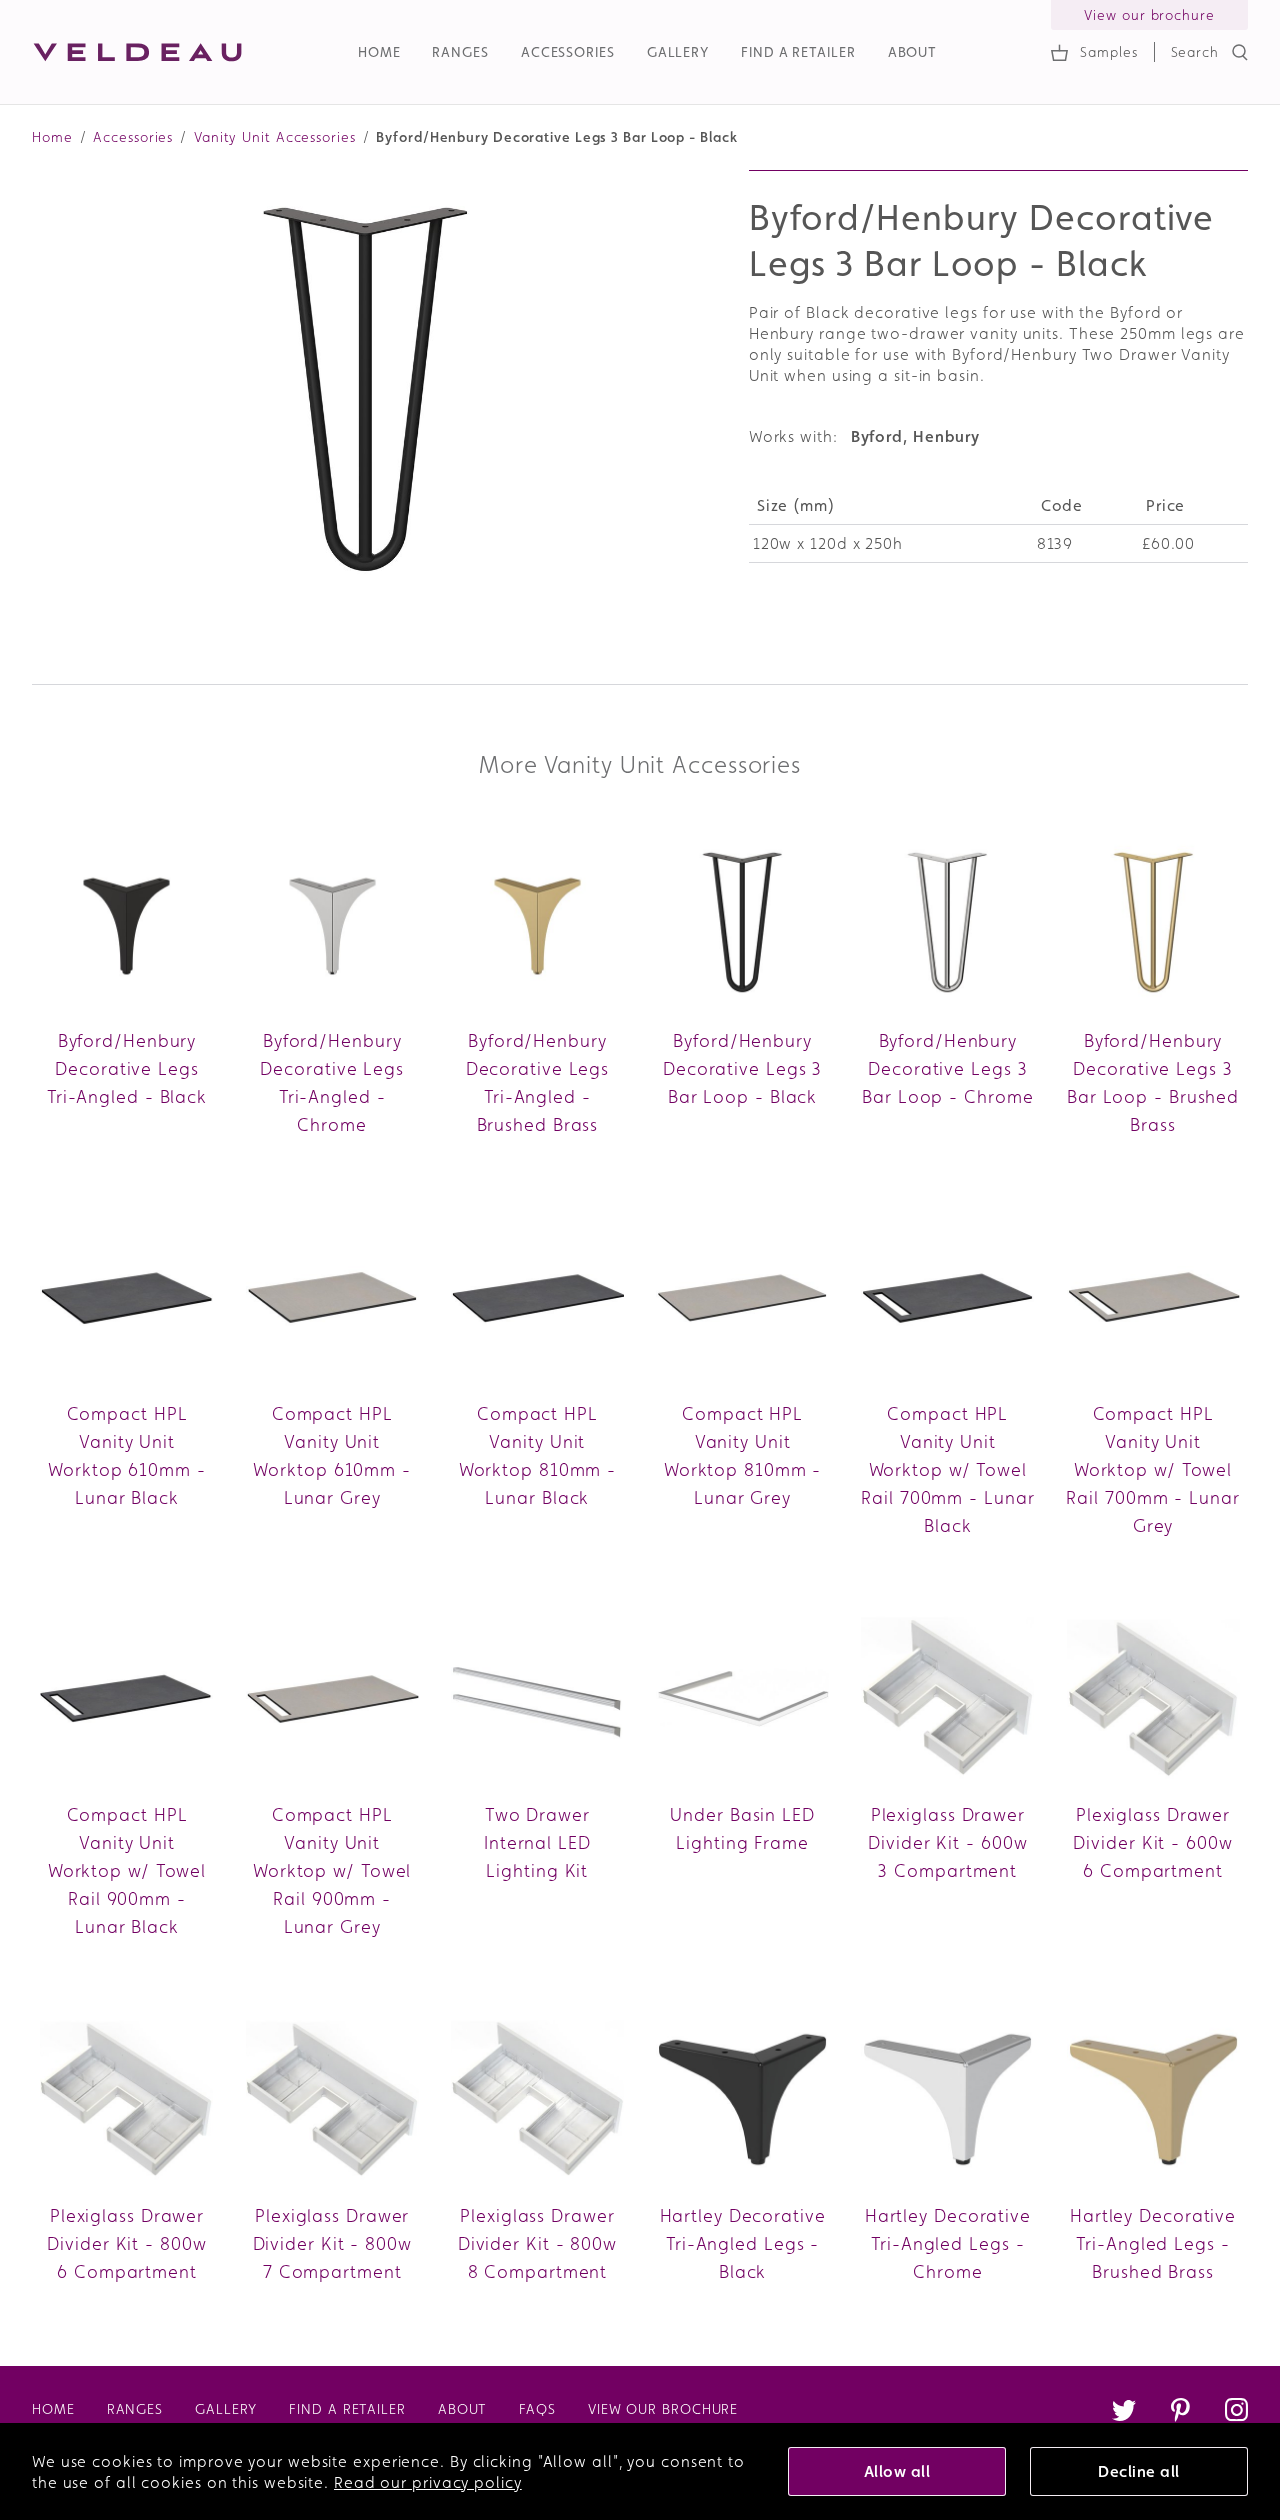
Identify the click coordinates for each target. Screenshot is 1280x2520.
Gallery (678, 52)
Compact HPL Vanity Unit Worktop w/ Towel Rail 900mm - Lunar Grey (332, 1870)
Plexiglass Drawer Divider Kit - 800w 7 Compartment (332, 2243)
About (913, 52)
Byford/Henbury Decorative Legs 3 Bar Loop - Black (742, 1068)
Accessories (568, 52)
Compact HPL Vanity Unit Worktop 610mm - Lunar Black (127, 1455)
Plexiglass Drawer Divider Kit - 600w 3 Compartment (947, 1842)
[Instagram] (1236, 2412)
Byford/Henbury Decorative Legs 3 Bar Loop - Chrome (947, 1068)
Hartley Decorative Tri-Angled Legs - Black (743, 2243)
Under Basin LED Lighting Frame (742, 1828)
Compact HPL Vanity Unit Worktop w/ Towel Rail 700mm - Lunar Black (947, 1469)
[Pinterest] (1180, 2412)
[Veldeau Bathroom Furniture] (138, 52)
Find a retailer (798, 52)
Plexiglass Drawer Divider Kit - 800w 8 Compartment (537, 2243)
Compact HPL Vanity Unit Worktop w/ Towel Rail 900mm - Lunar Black (127, 1870)
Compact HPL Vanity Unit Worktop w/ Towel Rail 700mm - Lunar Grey (1152, 1469)
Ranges (460, 52)
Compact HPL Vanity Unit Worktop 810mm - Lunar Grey (743, 1455)
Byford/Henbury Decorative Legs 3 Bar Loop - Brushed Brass (1153, 1082)
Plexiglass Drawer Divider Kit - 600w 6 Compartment (1152, 1842)
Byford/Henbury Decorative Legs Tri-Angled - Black (127, 1068)
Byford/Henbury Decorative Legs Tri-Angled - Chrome (332, 1082)
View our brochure (1149, 15)
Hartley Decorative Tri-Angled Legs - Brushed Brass (1153, 2243)
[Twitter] (1124, 2412)
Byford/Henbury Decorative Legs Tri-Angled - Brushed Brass (538, 1082)
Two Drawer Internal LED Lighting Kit (537, 1842)
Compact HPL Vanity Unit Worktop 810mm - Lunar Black (538, 1455)
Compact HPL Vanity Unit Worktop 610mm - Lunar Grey (332, 1455)
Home (379, 52)
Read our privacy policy (428, 2482)
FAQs (537, 2409)
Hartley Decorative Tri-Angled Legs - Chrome (948, 2243)
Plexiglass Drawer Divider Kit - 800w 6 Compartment (126, 2243)
